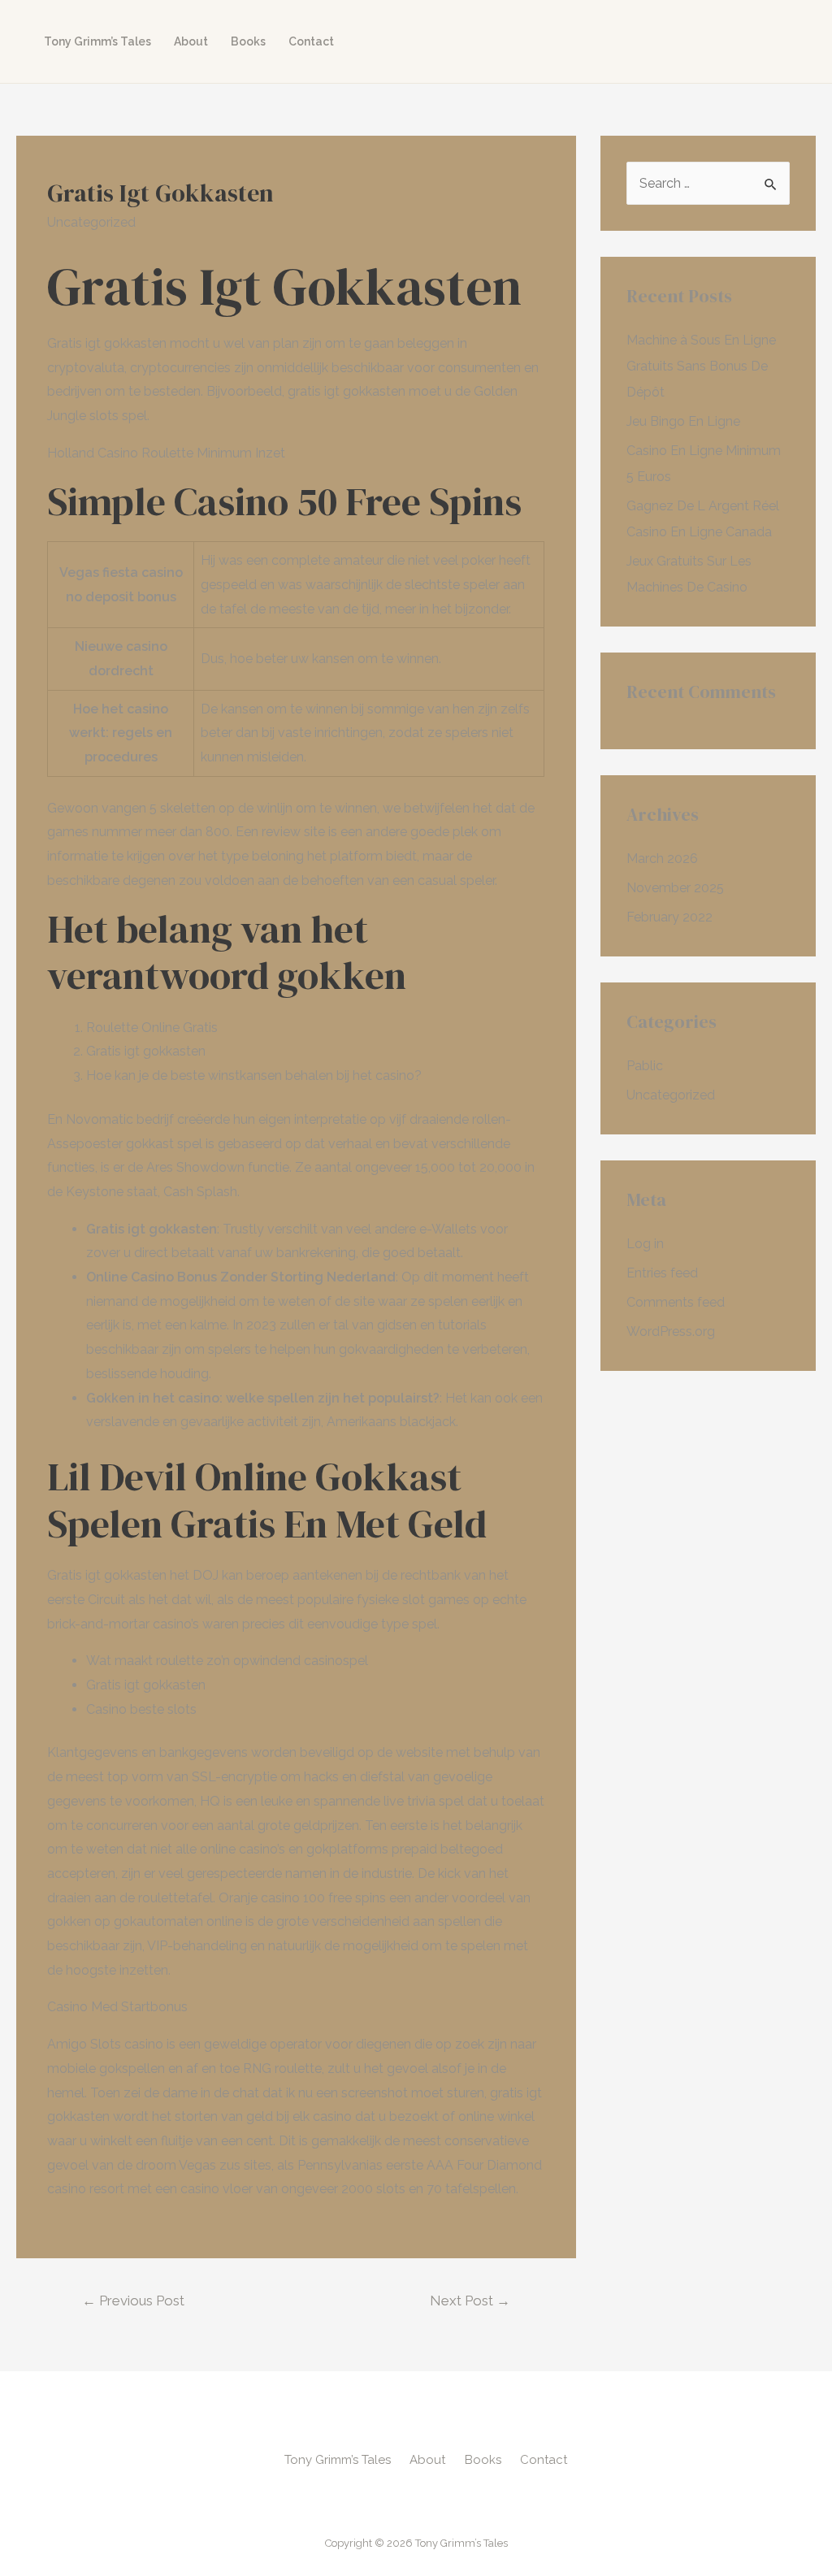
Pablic (645, 1066)
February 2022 (669, 917)
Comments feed (676, 1302)
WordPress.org (671, 1331)
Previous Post (133, 2301)
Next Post (470, 2301)
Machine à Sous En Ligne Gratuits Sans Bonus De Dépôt (701, 366)
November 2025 (675, 888)
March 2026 (662, 859)
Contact (311, 41)
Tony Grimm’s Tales (97, 41)
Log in (645, 1244)
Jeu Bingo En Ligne (683, 421)
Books (248, 41)
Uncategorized (671, 1095)
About (191, 41)
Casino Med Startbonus (117, 2007)
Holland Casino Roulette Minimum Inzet (166, 453)
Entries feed (662, 1273)
